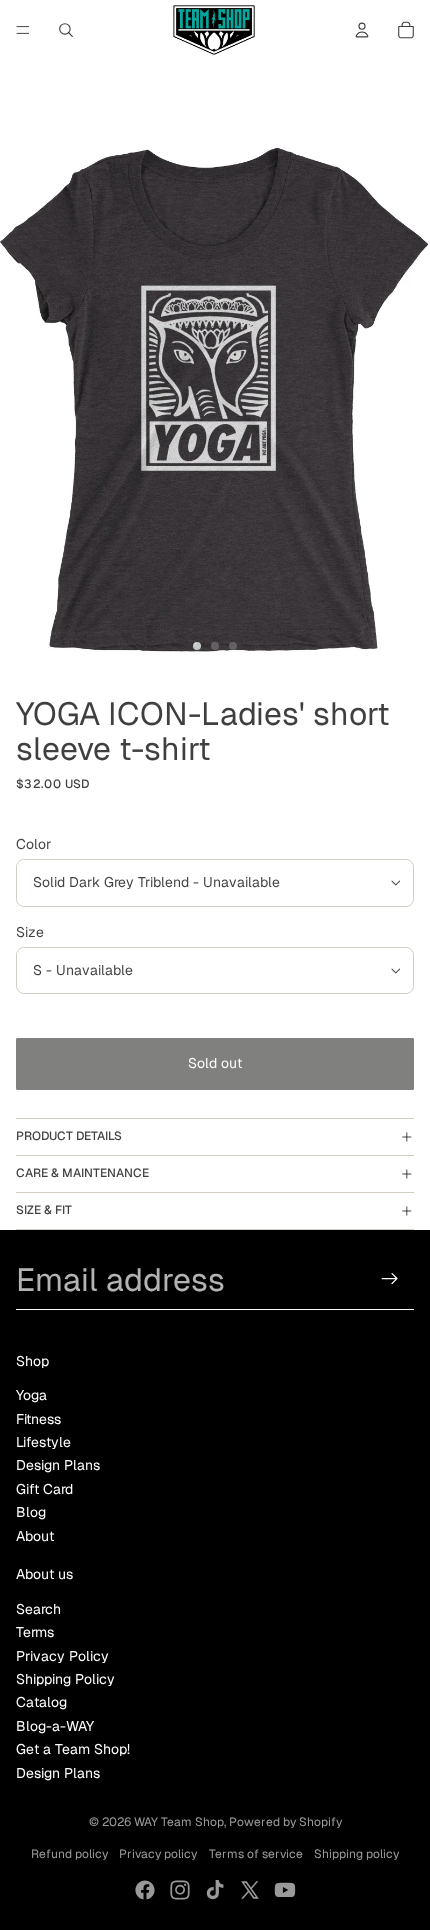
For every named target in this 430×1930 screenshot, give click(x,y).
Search (38, 1609)
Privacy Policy (62, 1656)
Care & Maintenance (82, 1173)
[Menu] (23, 30)
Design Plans (58, 1465)
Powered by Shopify (285, 1822)
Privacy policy (158, 1854)
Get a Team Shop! (73, 1749)
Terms (35, 1632)
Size (30, 932)
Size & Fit (44, 1210)
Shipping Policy (65, 1679)
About (35, 1536)
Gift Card (44, 1489)
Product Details (69, 1136)
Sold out (215, 1063)
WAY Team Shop (179, 1822)
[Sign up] (390, 1279)
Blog (31, 1512)
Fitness (38, 1419)
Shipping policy (356, 1854)
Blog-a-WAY (55, 1726)
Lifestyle (43, 1442)
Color (33, 844)
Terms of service (256, 1854)
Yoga (31, 1395)
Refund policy (69, 1854)
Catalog (41, 1702)
